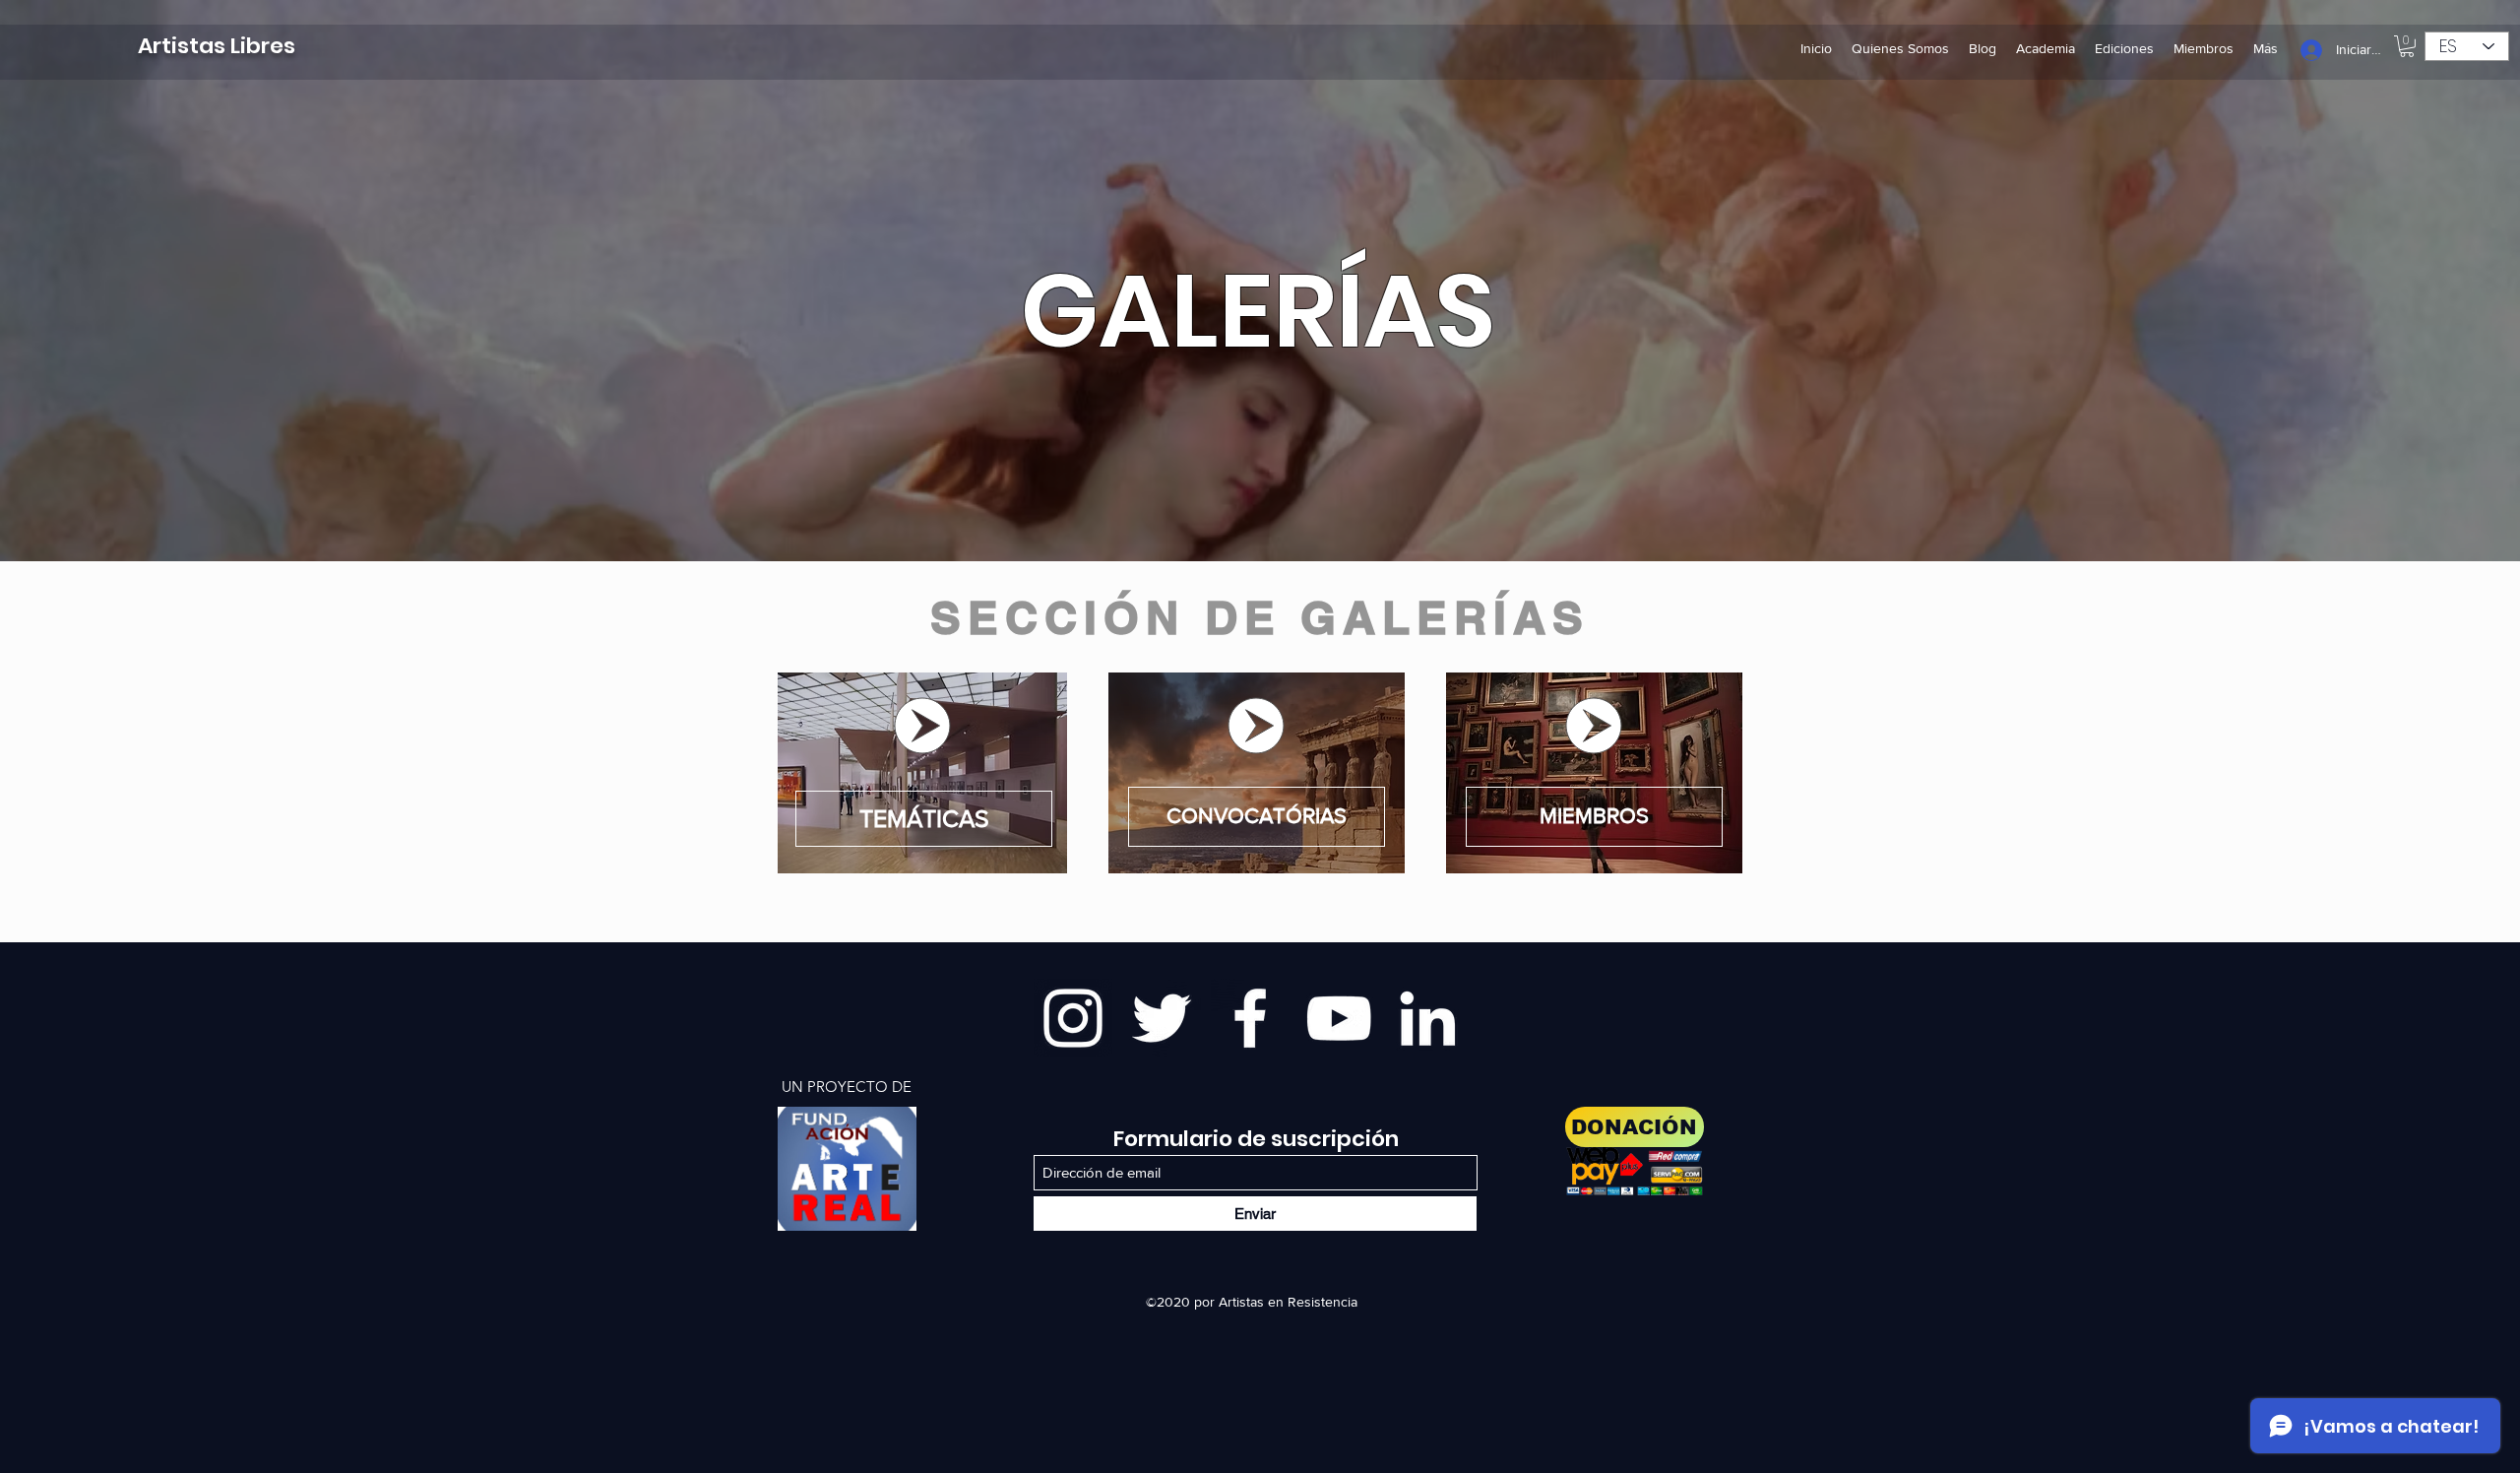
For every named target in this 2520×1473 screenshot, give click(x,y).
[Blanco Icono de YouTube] (1339, 1018)
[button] (2407, 46)
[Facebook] (1250, 1018)
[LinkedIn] (1427, 1018)
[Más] (847, 1169)
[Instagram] (1073, 1018)
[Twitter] (1162, 1018)
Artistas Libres (217, 46)
